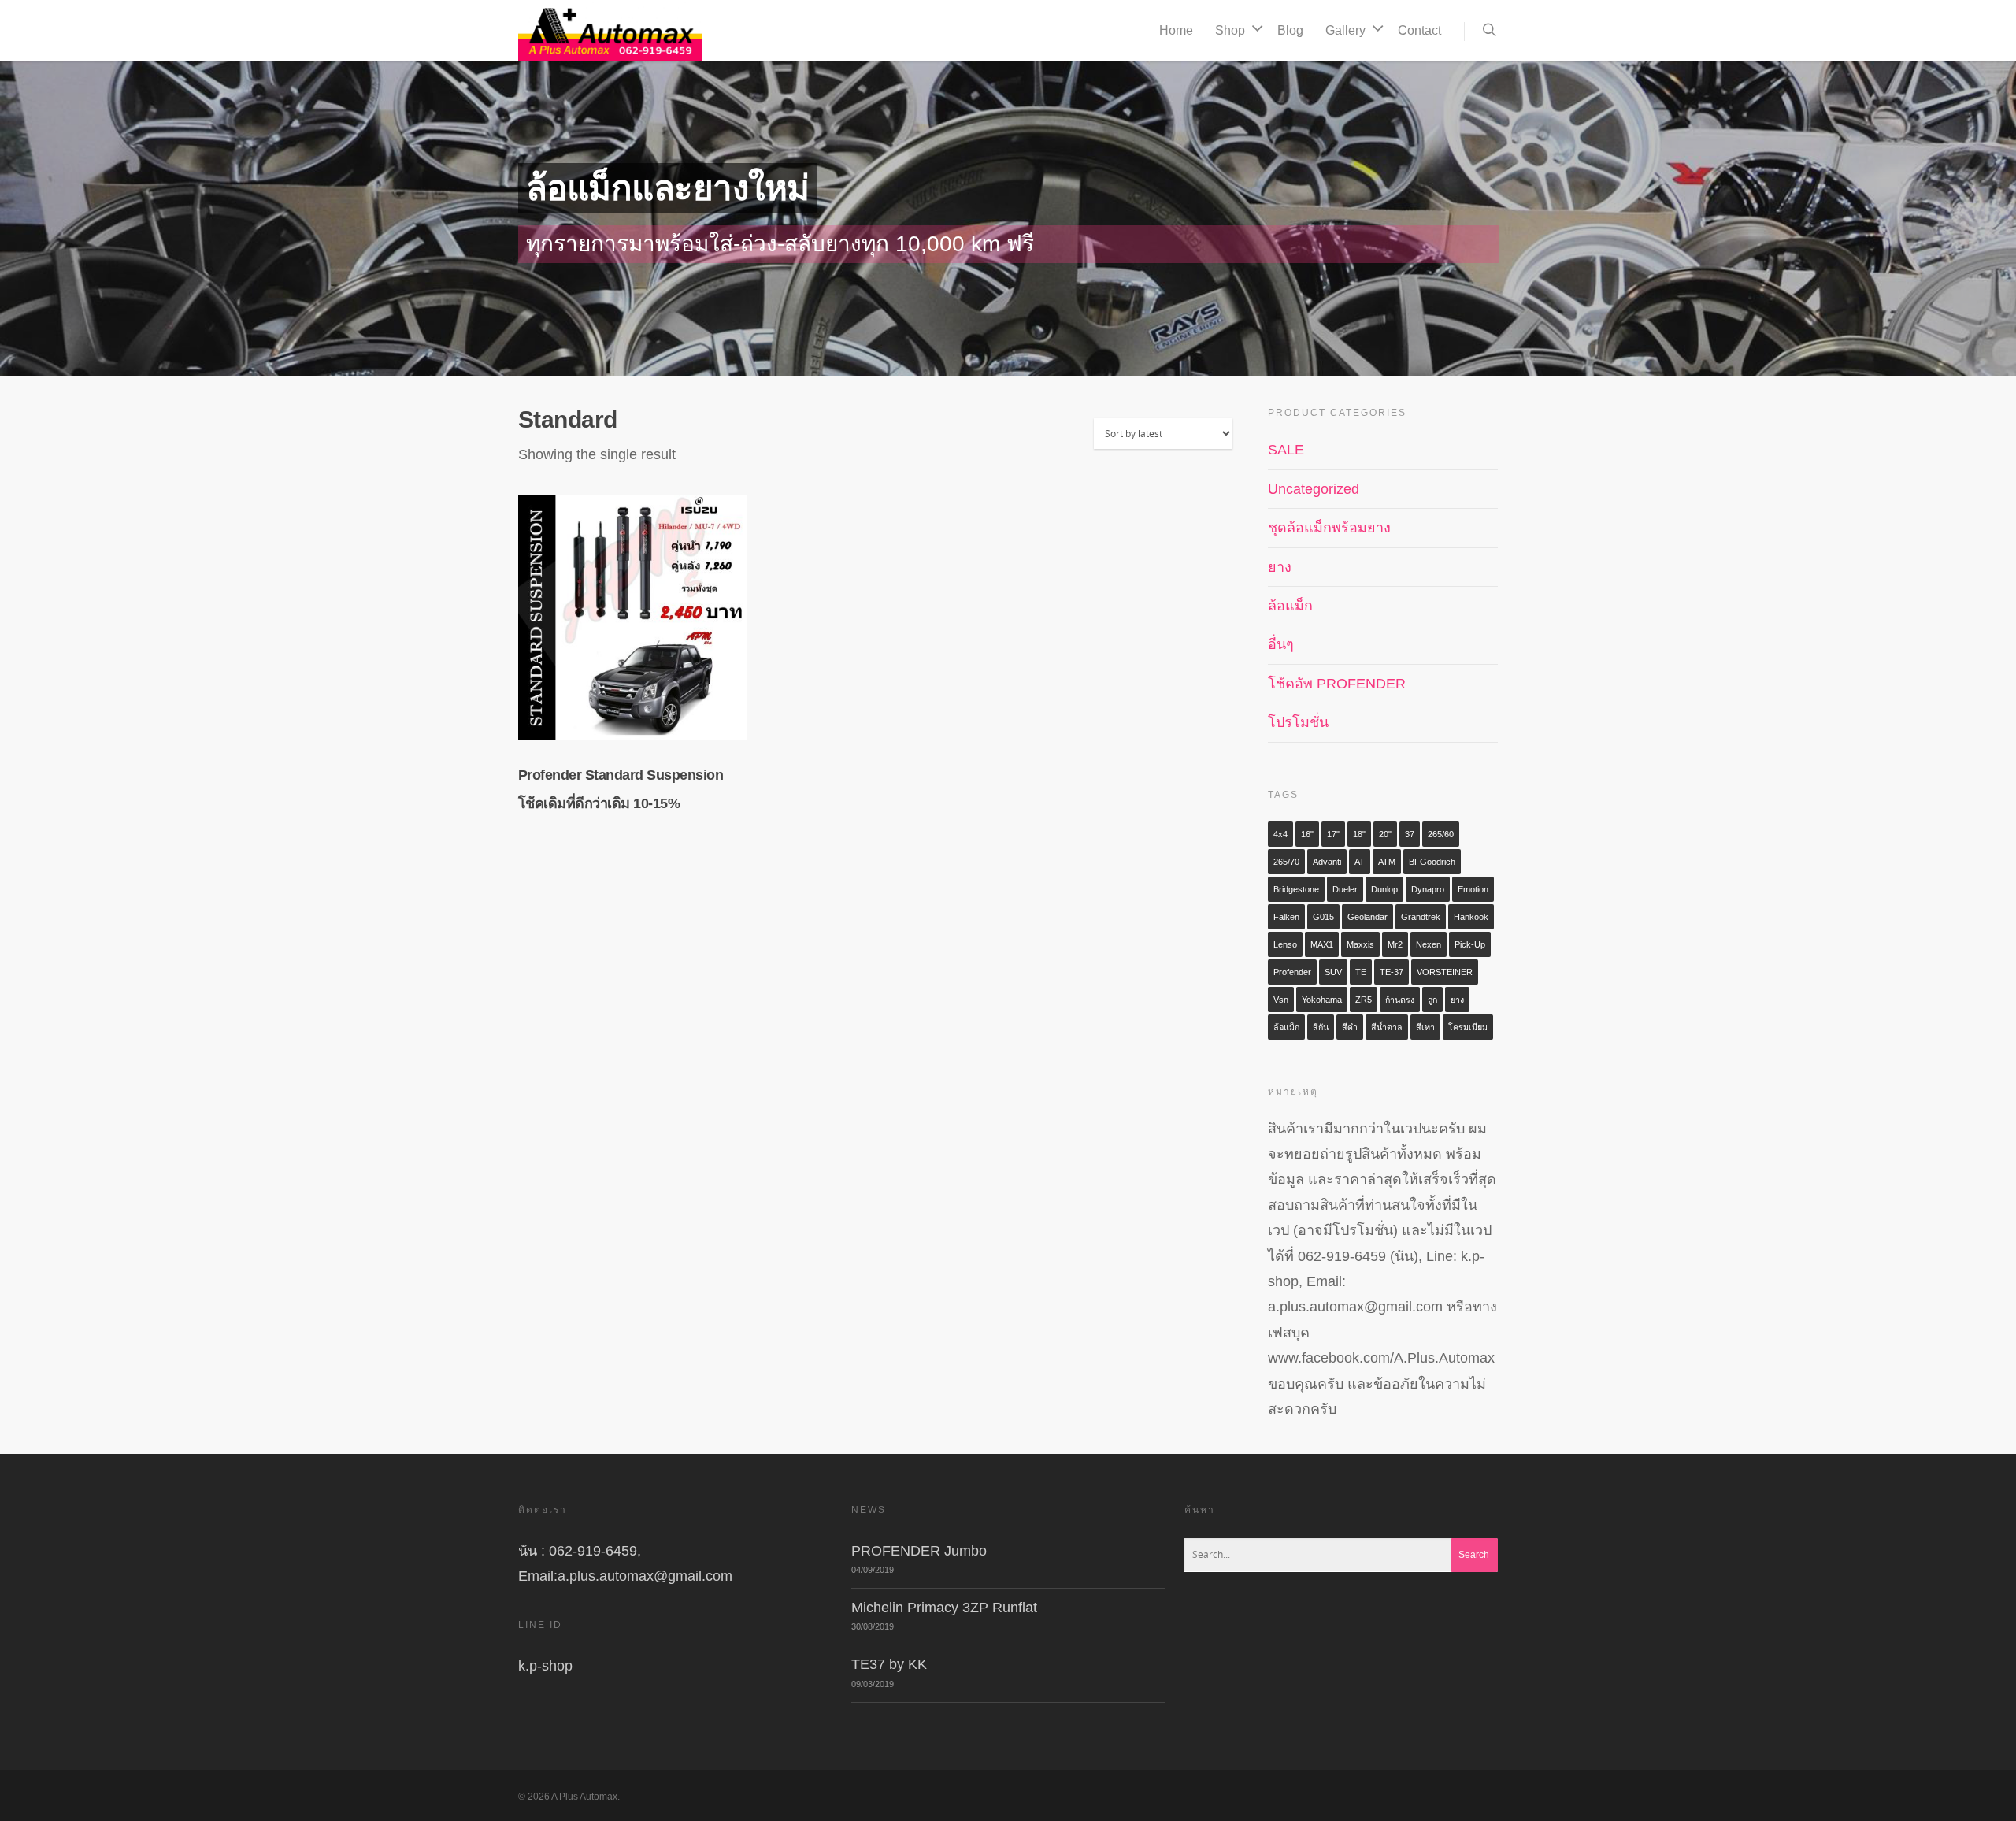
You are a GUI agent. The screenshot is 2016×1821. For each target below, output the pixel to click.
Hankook (1471, 917)
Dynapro (1428, 889)
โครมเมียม (1468, 1027)
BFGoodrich (1432, 862)
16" (1307, 834)
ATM (1387, 862)
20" (1385, 834)
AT (1360, 862)
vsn (1281, 1000)
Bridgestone (1296, 889)
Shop (1230, 30)
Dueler (1345, 889)
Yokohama (1322, 1000)
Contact (1419, 30)
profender (1292, 972)
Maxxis (1360, 944)
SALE (1286, 450)
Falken (1286, 917)
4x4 (1280, 834)
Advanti (1327, 862)
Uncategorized (1314, 489)
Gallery (1345, 30)
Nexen (1429, 944)
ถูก (1432, 1000)
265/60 (1441, 834)
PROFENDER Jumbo (919, 1551)
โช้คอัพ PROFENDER (1337, 684)
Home (1176, 30)
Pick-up (1470, 944)
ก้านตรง (1400, 1000)
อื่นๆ (1281, 644)
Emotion (1473, 889)
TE (1361, 972)
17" (1333, 834)
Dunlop (1384, 889)
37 (1410, 834)
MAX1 (1322, 944)
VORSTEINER (1445, 972)
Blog (1290, 30)
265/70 (1286, 862)
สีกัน (1321, 1027)
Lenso (1285, 944)
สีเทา (1425, 1027)
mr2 (1395, 944)
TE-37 (1392, 972)
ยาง (1280, 567)
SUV (1333, 972)
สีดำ (1350, 1027)
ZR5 (1364, 1000)
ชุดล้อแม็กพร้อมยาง (1329, 528)
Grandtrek (1421, 917)
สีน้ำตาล (1387, 1027)
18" (1359, 834)
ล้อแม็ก (1290, 606)
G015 (1323, 917)
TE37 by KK (889, 1664)
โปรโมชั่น (1298, 722)
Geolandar (1367, 917)
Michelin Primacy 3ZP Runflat (944, 1608)
